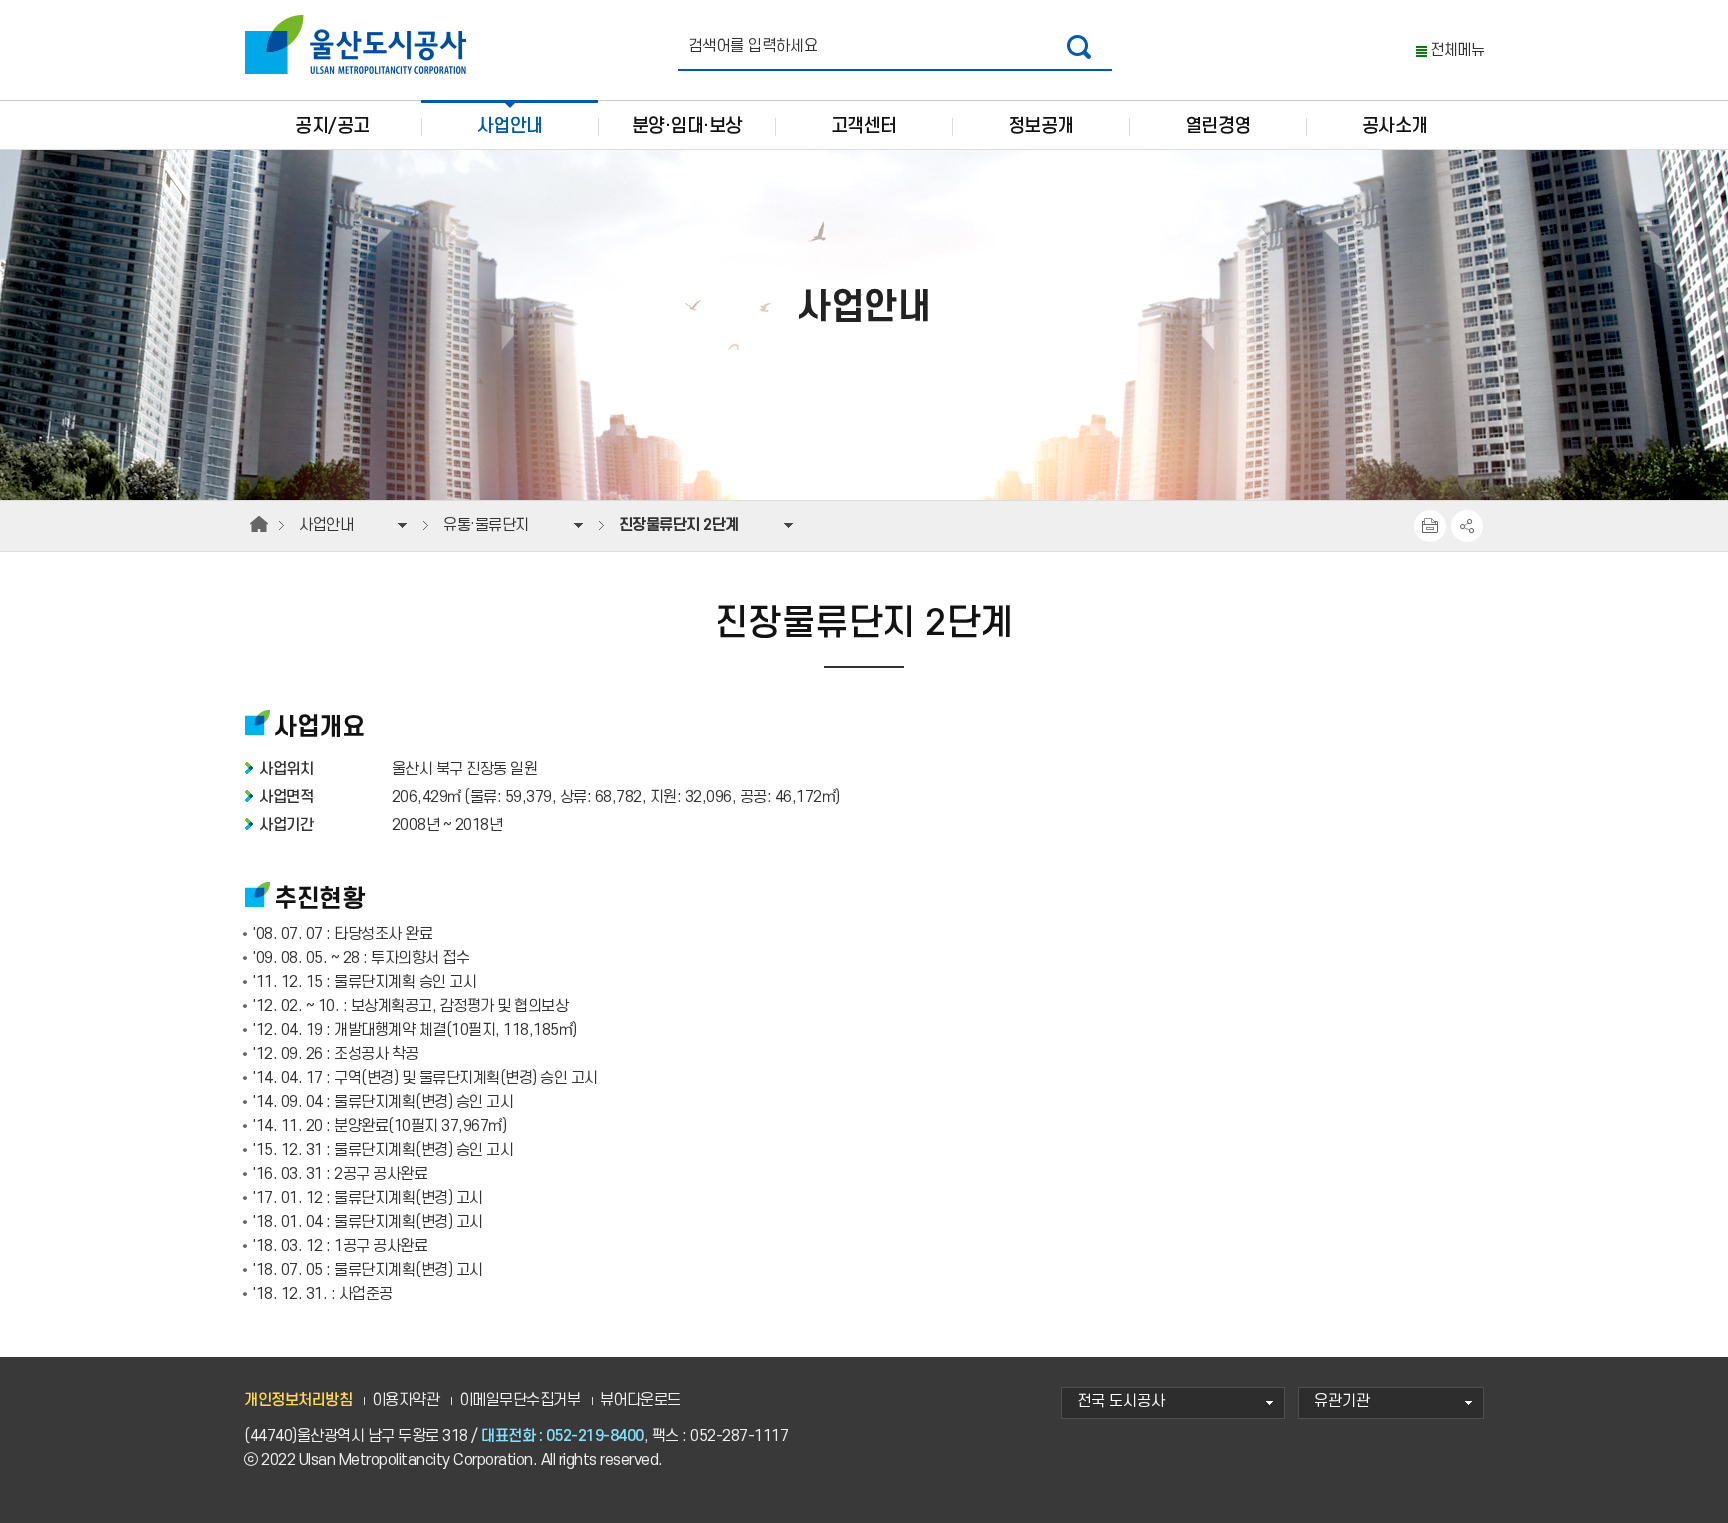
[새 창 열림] (1079, 46)
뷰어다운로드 (640, 1400)
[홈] (259, 525)
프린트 (1430, 526)
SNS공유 (1467, 526)
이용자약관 (406, 1400)
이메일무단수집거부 (520, 1400)
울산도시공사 (360, 45)
